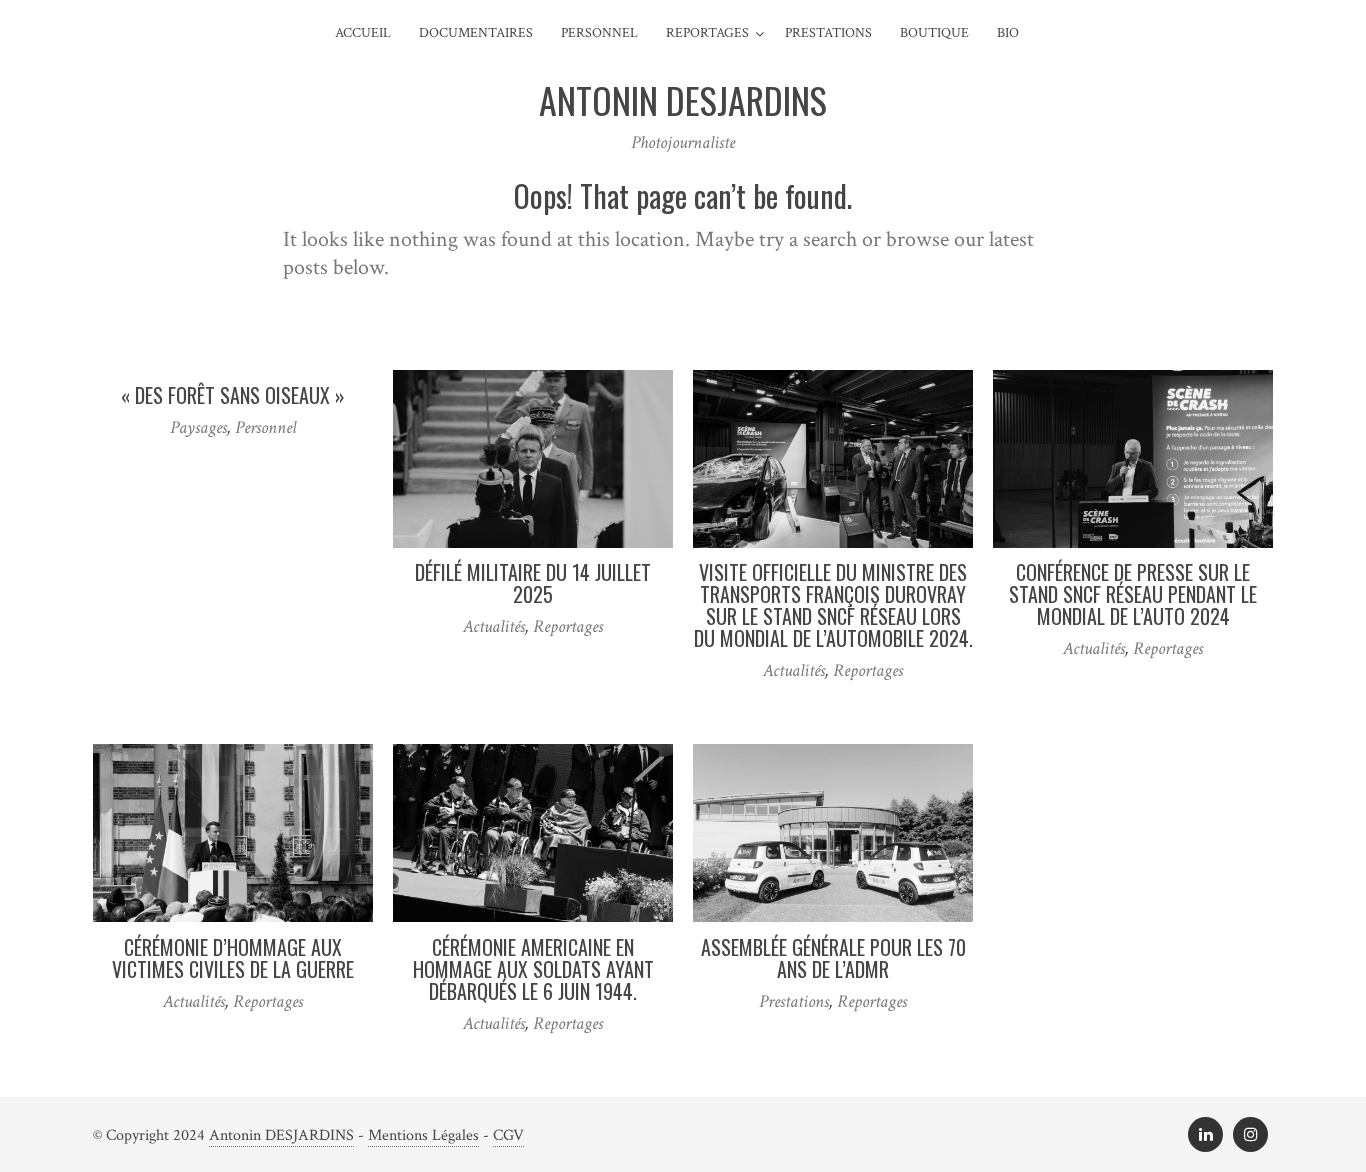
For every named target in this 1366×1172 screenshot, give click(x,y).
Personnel (599, 33)
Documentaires (476, 33)
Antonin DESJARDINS (281, 1135)
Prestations (828, 33)
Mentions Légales (423, 1135)
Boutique (934, 33)
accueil (363, 33)
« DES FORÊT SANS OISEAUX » (233, 395)
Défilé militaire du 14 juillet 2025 (533, 583)
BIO (1008, 33)
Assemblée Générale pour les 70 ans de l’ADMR (833, 958)
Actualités (494, 626)
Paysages (198, 427)
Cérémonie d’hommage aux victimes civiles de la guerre (233, 958)
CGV (508, 1135)
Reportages (707, 33)
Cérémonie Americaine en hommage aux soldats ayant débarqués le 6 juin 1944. (533, 969)
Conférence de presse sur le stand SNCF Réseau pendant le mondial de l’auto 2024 (1133, 594)
